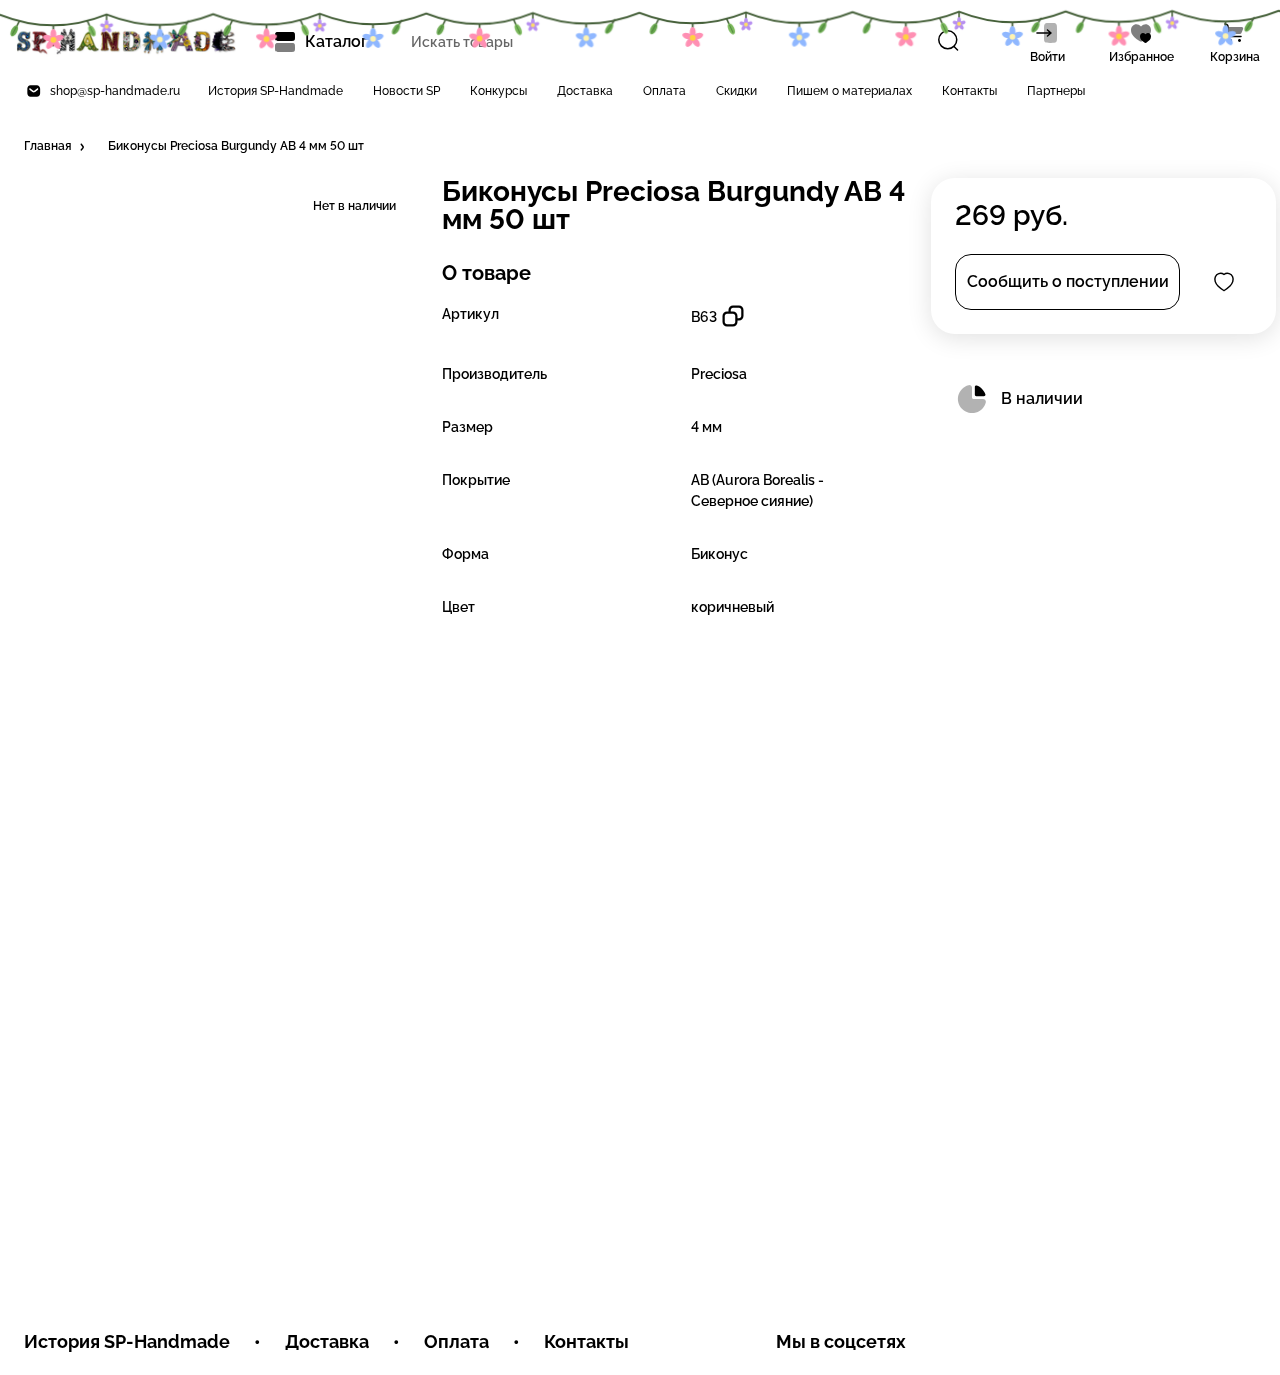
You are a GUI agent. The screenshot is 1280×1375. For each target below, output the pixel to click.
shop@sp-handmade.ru (115, 91)
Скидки (736, 91)
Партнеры (1056, 91)
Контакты (969, 91)
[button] (56, 147)
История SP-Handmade (275, 91)
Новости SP (406, 91)
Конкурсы (498, 91)
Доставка (585, 91)
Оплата (664, 91)
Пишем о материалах (849, 91)
